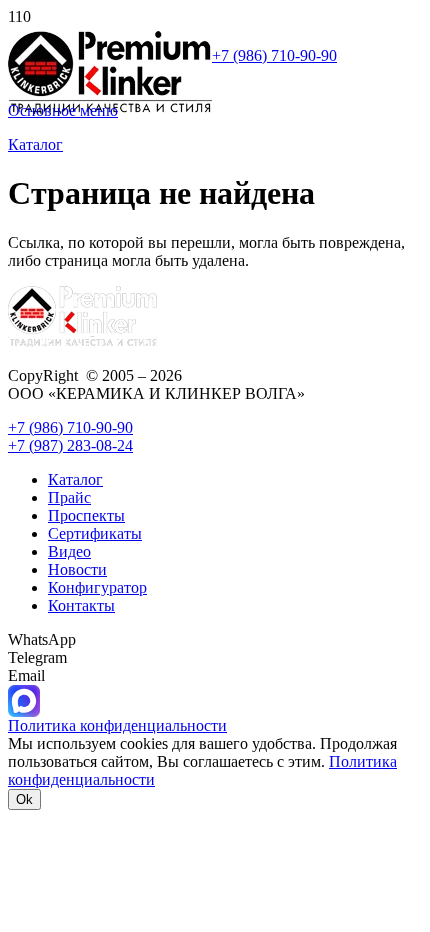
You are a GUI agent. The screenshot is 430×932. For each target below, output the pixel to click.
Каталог (75, 479)
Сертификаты (95, 533)
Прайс (69, 497)
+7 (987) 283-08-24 (70, 445)
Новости (77, 569)
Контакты (81, 605)
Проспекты (86, 515)
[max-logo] (24, 711)
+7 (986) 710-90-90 (274, 55)
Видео (69, 551)
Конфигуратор (97, 587)
